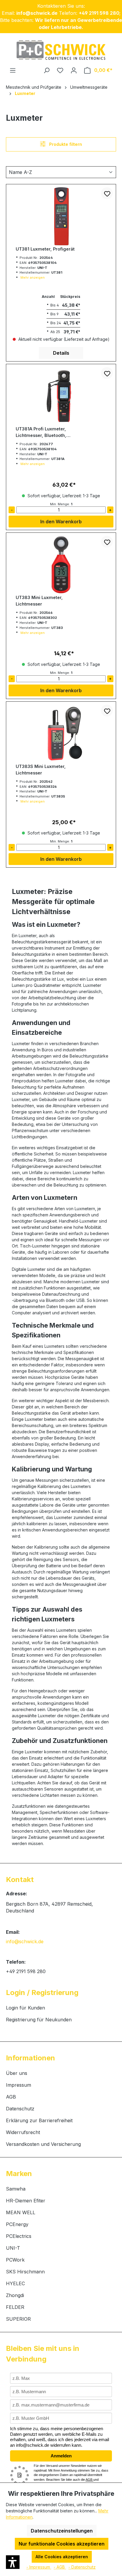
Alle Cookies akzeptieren (62, 2557)
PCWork (15, 2260)
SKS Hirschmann (25, 2272)
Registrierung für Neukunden (39, 2020)
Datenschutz (20, 2109)
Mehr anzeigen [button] (33, 277)
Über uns (17, 2073)
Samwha (16, 2189)
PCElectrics (19, 2236)
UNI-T (13, 2248)
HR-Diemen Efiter (26, 2201)
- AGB (60, 2567)
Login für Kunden (25, 2008)
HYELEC (15, 2283)
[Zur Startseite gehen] (61, 50)
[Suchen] (46, 70)
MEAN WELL (21, 2212)
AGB (11, 2097)
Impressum (19, 2085)
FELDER (15, 2307)
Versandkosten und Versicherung (43, 2144)
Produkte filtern (66, 144)
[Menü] (13, 70)
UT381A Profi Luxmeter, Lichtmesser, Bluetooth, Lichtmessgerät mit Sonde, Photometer (45, 432)
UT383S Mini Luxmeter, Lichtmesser (41, 770)
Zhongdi (15, 2295)
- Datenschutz (82, 2567)
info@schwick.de (25, 1941)
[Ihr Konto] (74, 70)
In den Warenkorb (61, 522)
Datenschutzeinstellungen (62, 2531)
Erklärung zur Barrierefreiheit (39, 2120)
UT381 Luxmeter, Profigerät (45, 249)
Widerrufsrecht (23, 2132)
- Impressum (39, 2567)
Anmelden (61, 2456)
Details (61, 353)
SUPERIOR (18, 2319)
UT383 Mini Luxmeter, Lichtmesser (39, 601)
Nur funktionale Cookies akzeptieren (62, 2544)
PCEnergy (17, 2224)
